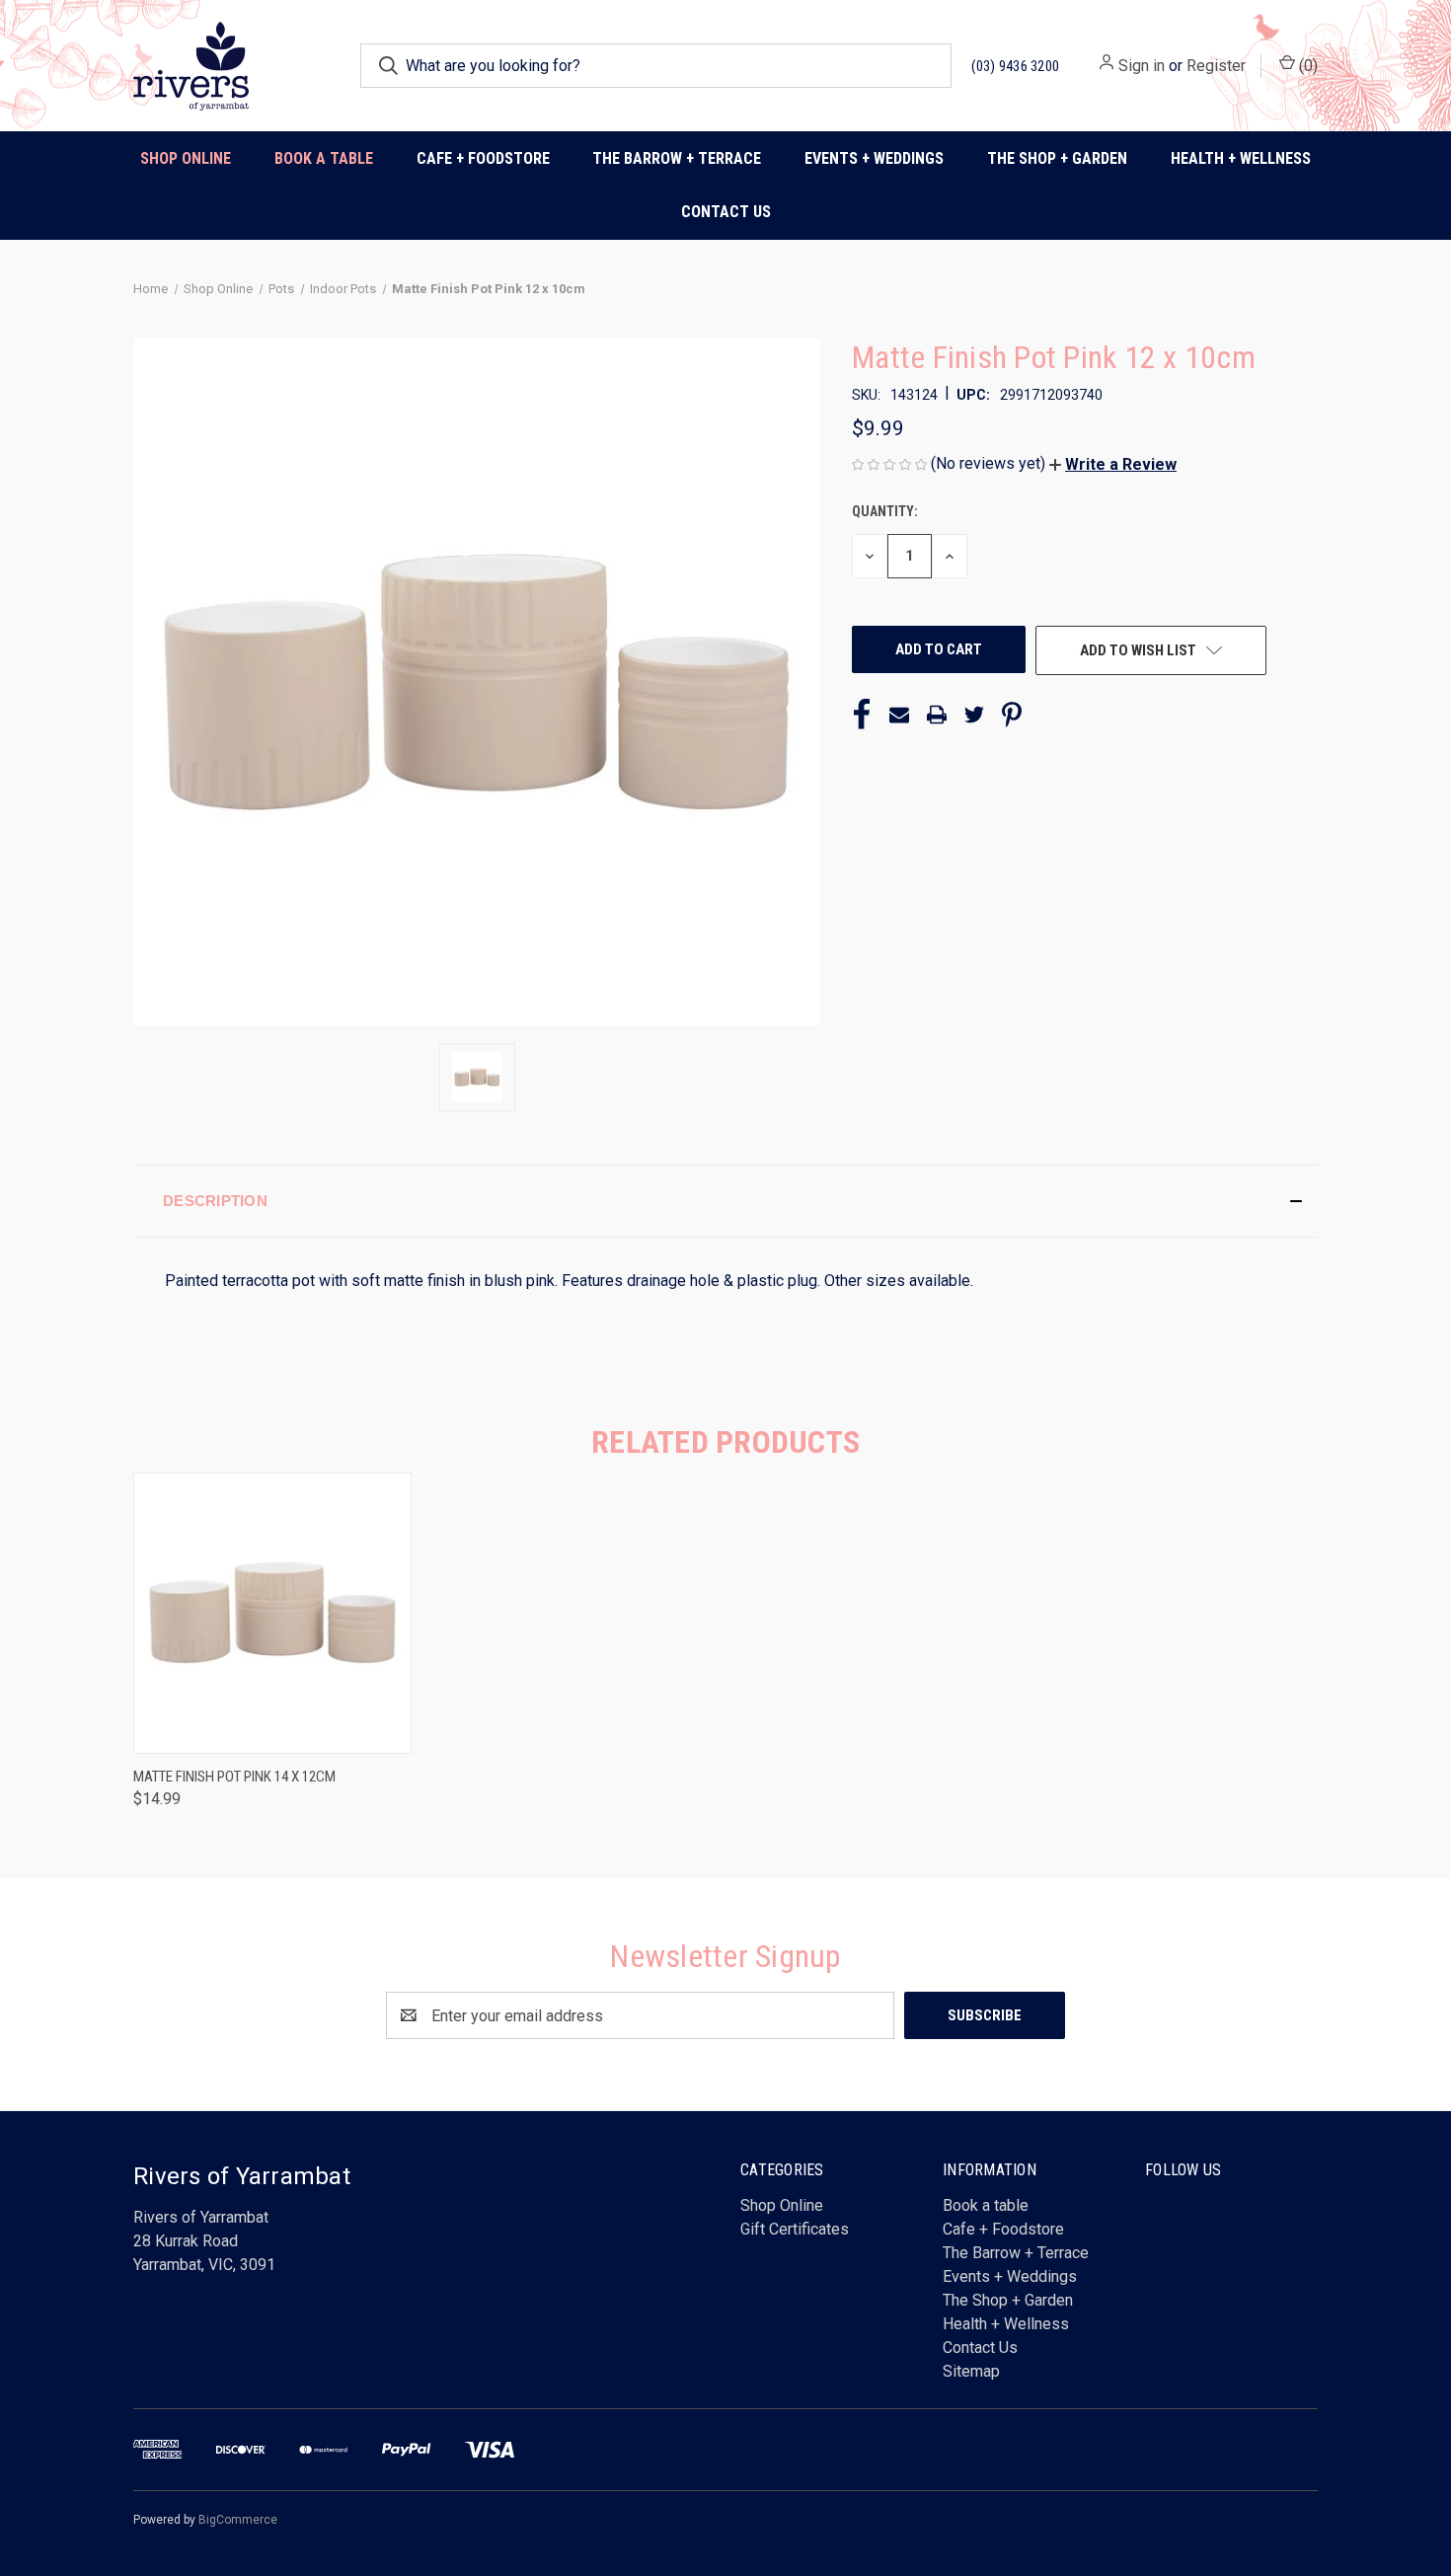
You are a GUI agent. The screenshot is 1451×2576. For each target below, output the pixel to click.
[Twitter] (974, 715)
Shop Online (186, 158)
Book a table (324, 158)
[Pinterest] (1012, 715)
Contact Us (726, 212)
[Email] (899, 715)
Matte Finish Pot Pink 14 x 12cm (234, 1777)
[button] (1113, 464)
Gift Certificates (795, 2229)
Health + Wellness (1241, 158)
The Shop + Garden (1008, 2300)
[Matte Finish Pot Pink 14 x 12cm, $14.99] (272, 1613)
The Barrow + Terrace (677, 158)
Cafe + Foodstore (1003, 2229)
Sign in (1142, 66)
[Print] (937, 715)
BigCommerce (238, 2520)
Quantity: (885, 511)
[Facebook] (862, 715)
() (1306, 66)
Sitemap (971, 2371)
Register (1216, 66)
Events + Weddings (1010, 2276)
